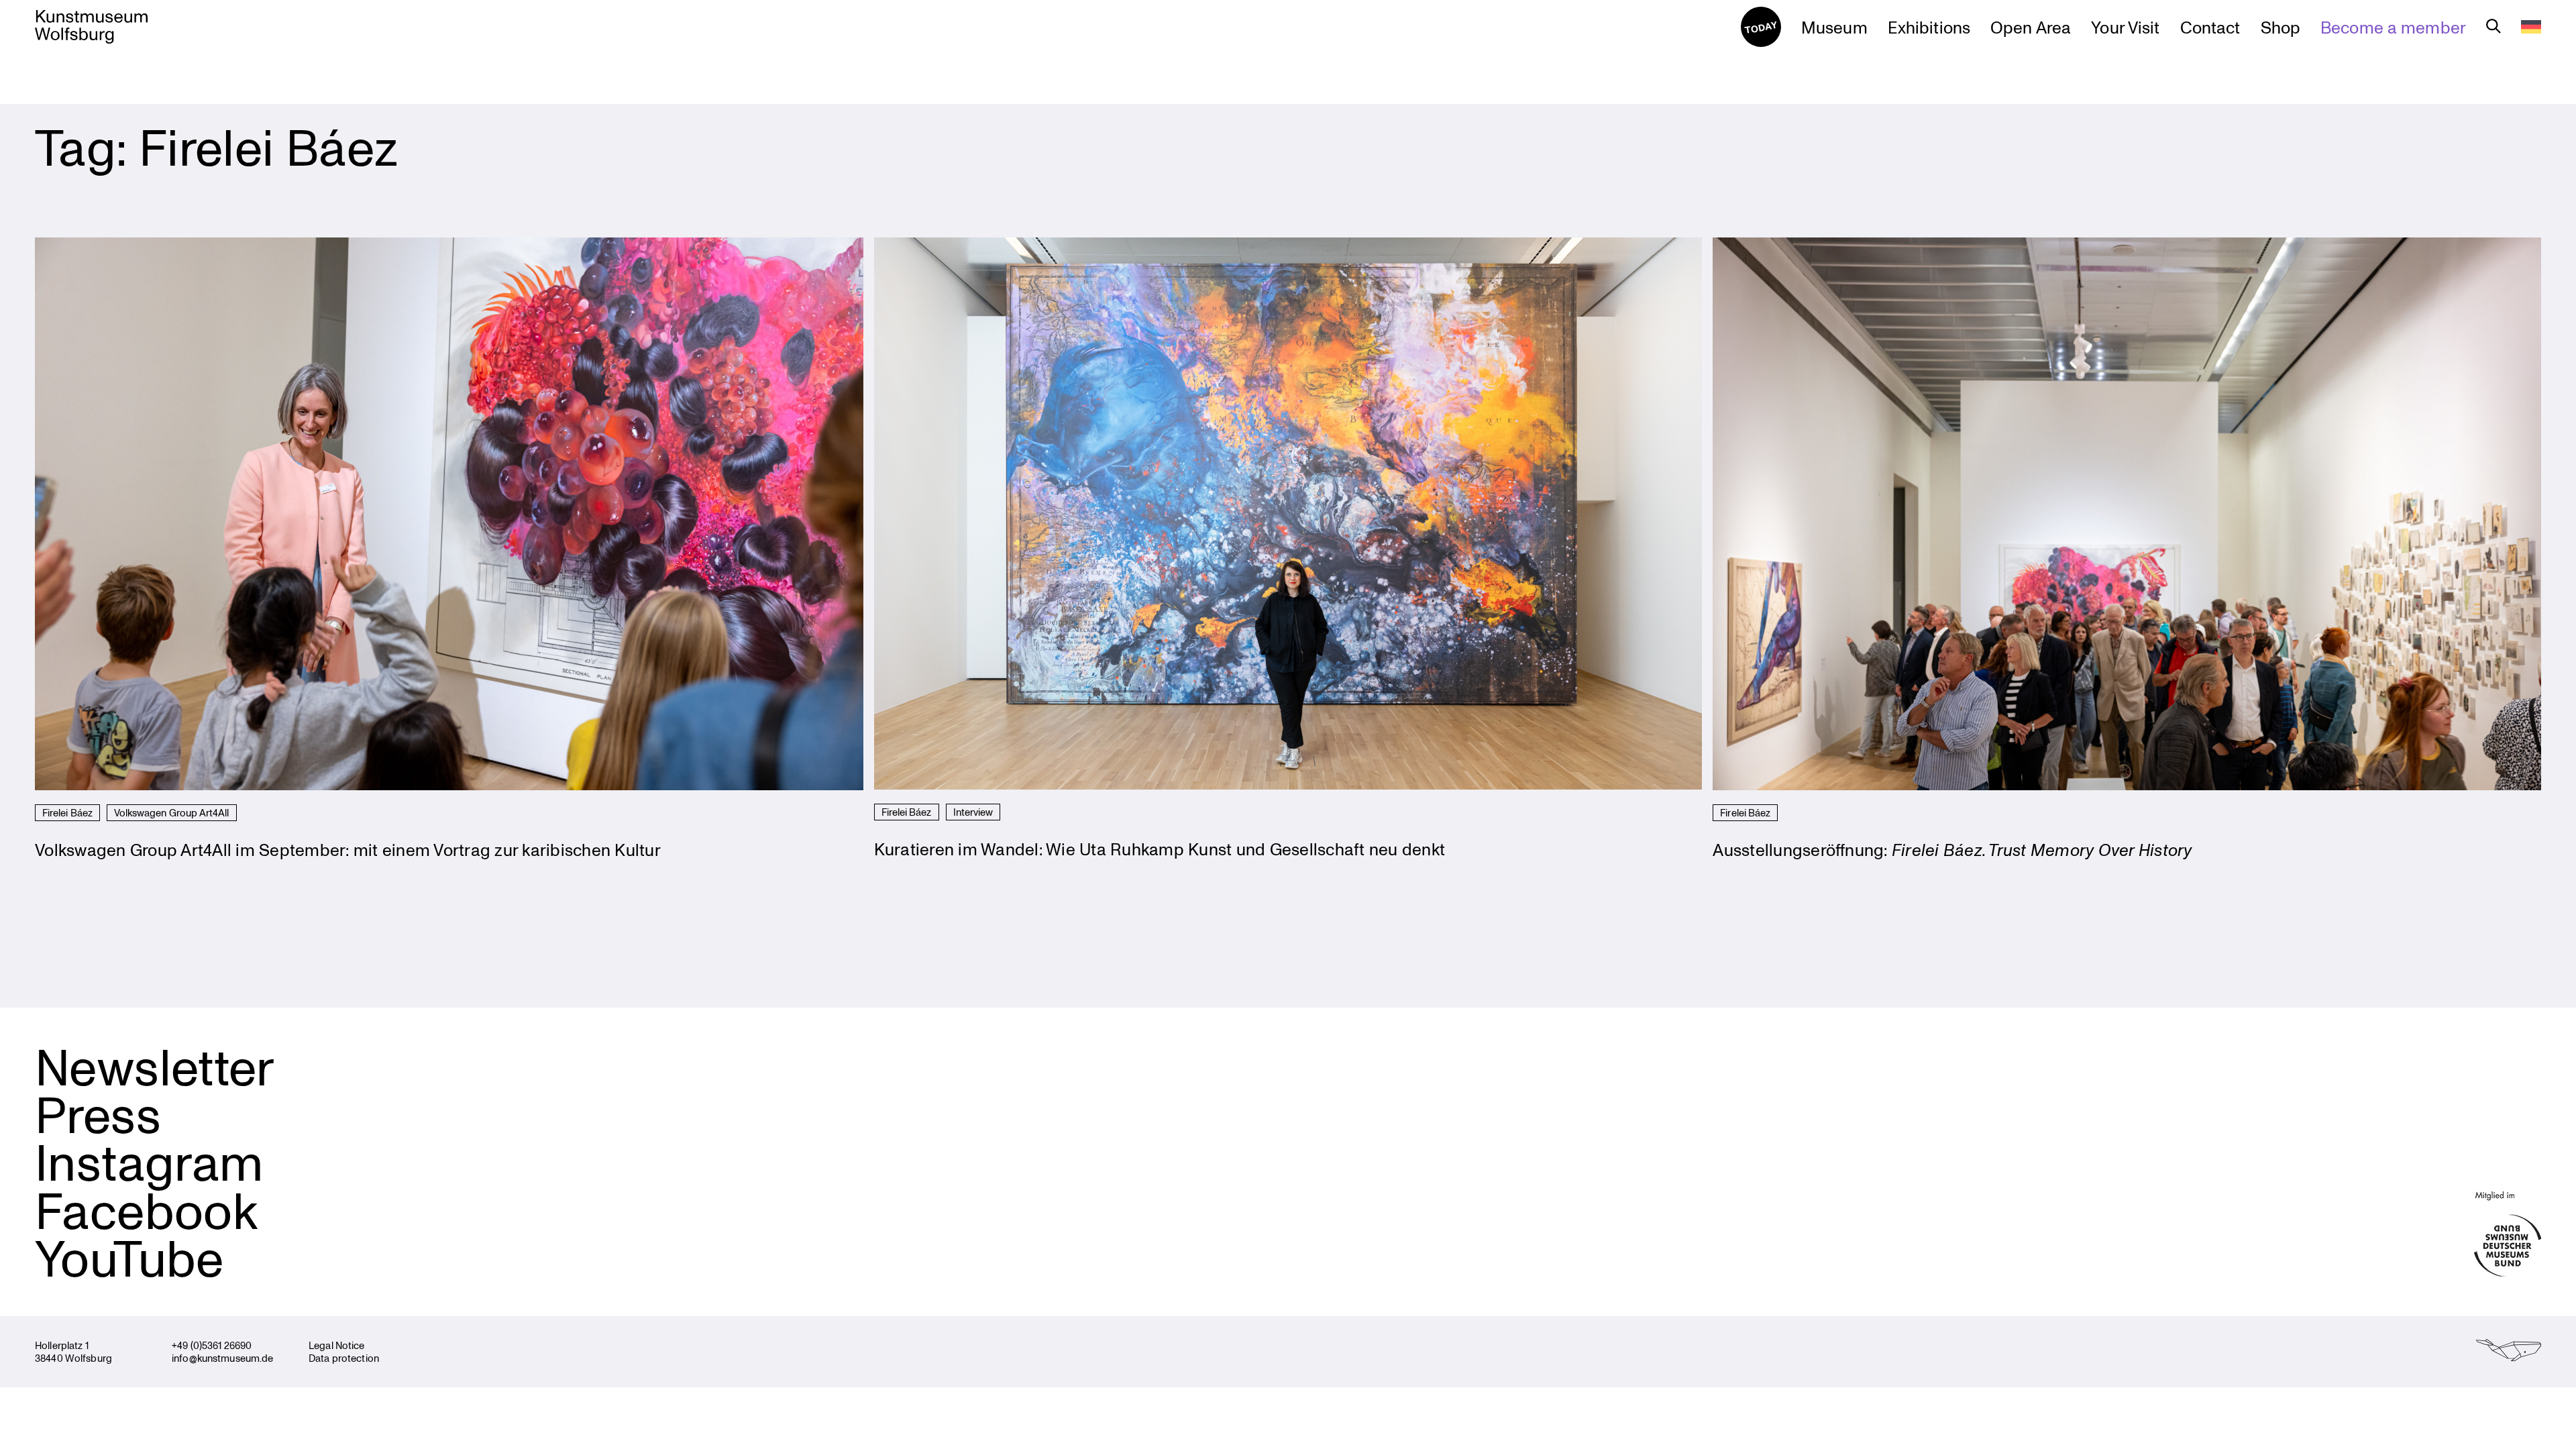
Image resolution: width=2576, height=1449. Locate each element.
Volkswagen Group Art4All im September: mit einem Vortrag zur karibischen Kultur (348, 849)
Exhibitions (1929, 27)
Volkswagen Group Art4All (172, 812)
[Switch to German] (2531, 27)
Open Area (2031, 27)
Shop (2281, 27)
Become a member (2393, 27)
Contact (2210, 27)
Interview (973, 812)
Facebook (146, 1210)
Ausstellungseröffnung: (1952, 849)
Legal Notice (337, 1345)
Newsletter (155, 1066)
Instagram (149, 1161)
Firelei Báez (67, 812)
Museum (1834, 27)
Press (98, 1114)
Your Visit (2125, 27)
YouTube (129, 1257)
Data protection (344, 1358)
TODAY (1761, 26)
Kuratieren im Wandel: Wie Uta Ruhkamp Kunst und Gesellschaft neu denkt (1160, 849)
